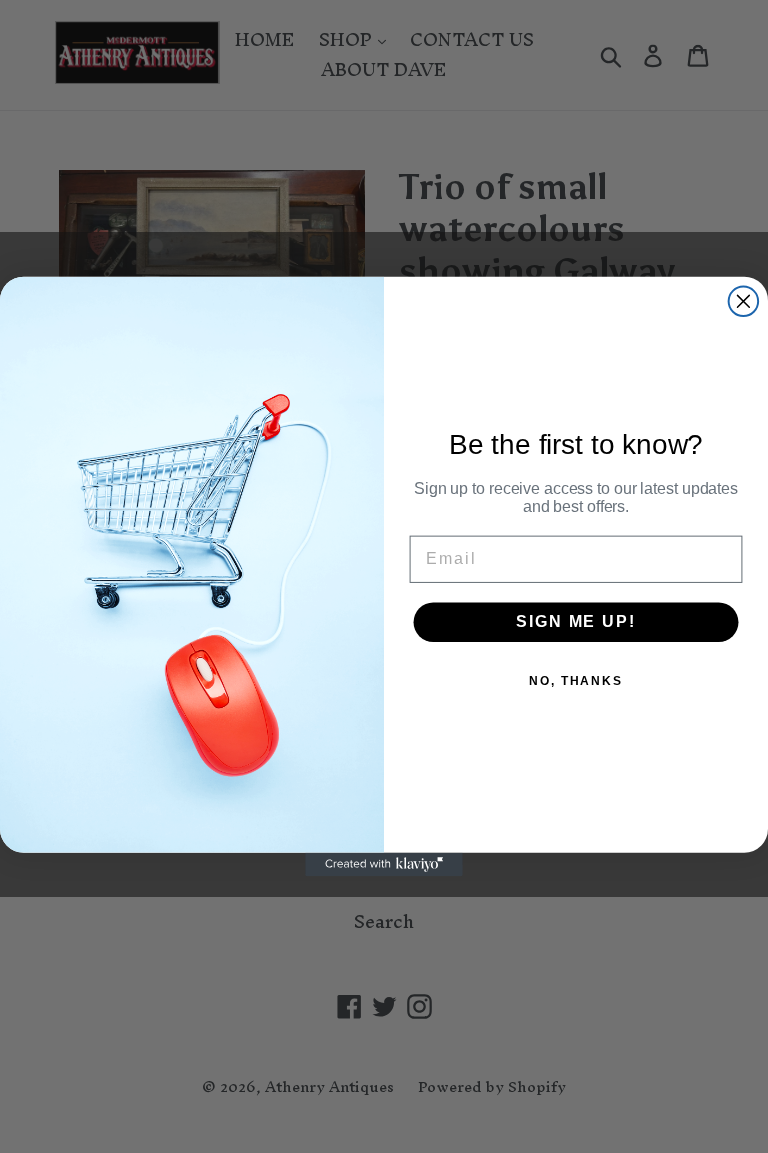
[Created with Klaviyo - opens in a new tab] (384, 865)
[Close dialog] (744, 302)
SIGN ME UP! (575, 622)
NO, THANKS (576, 682)
